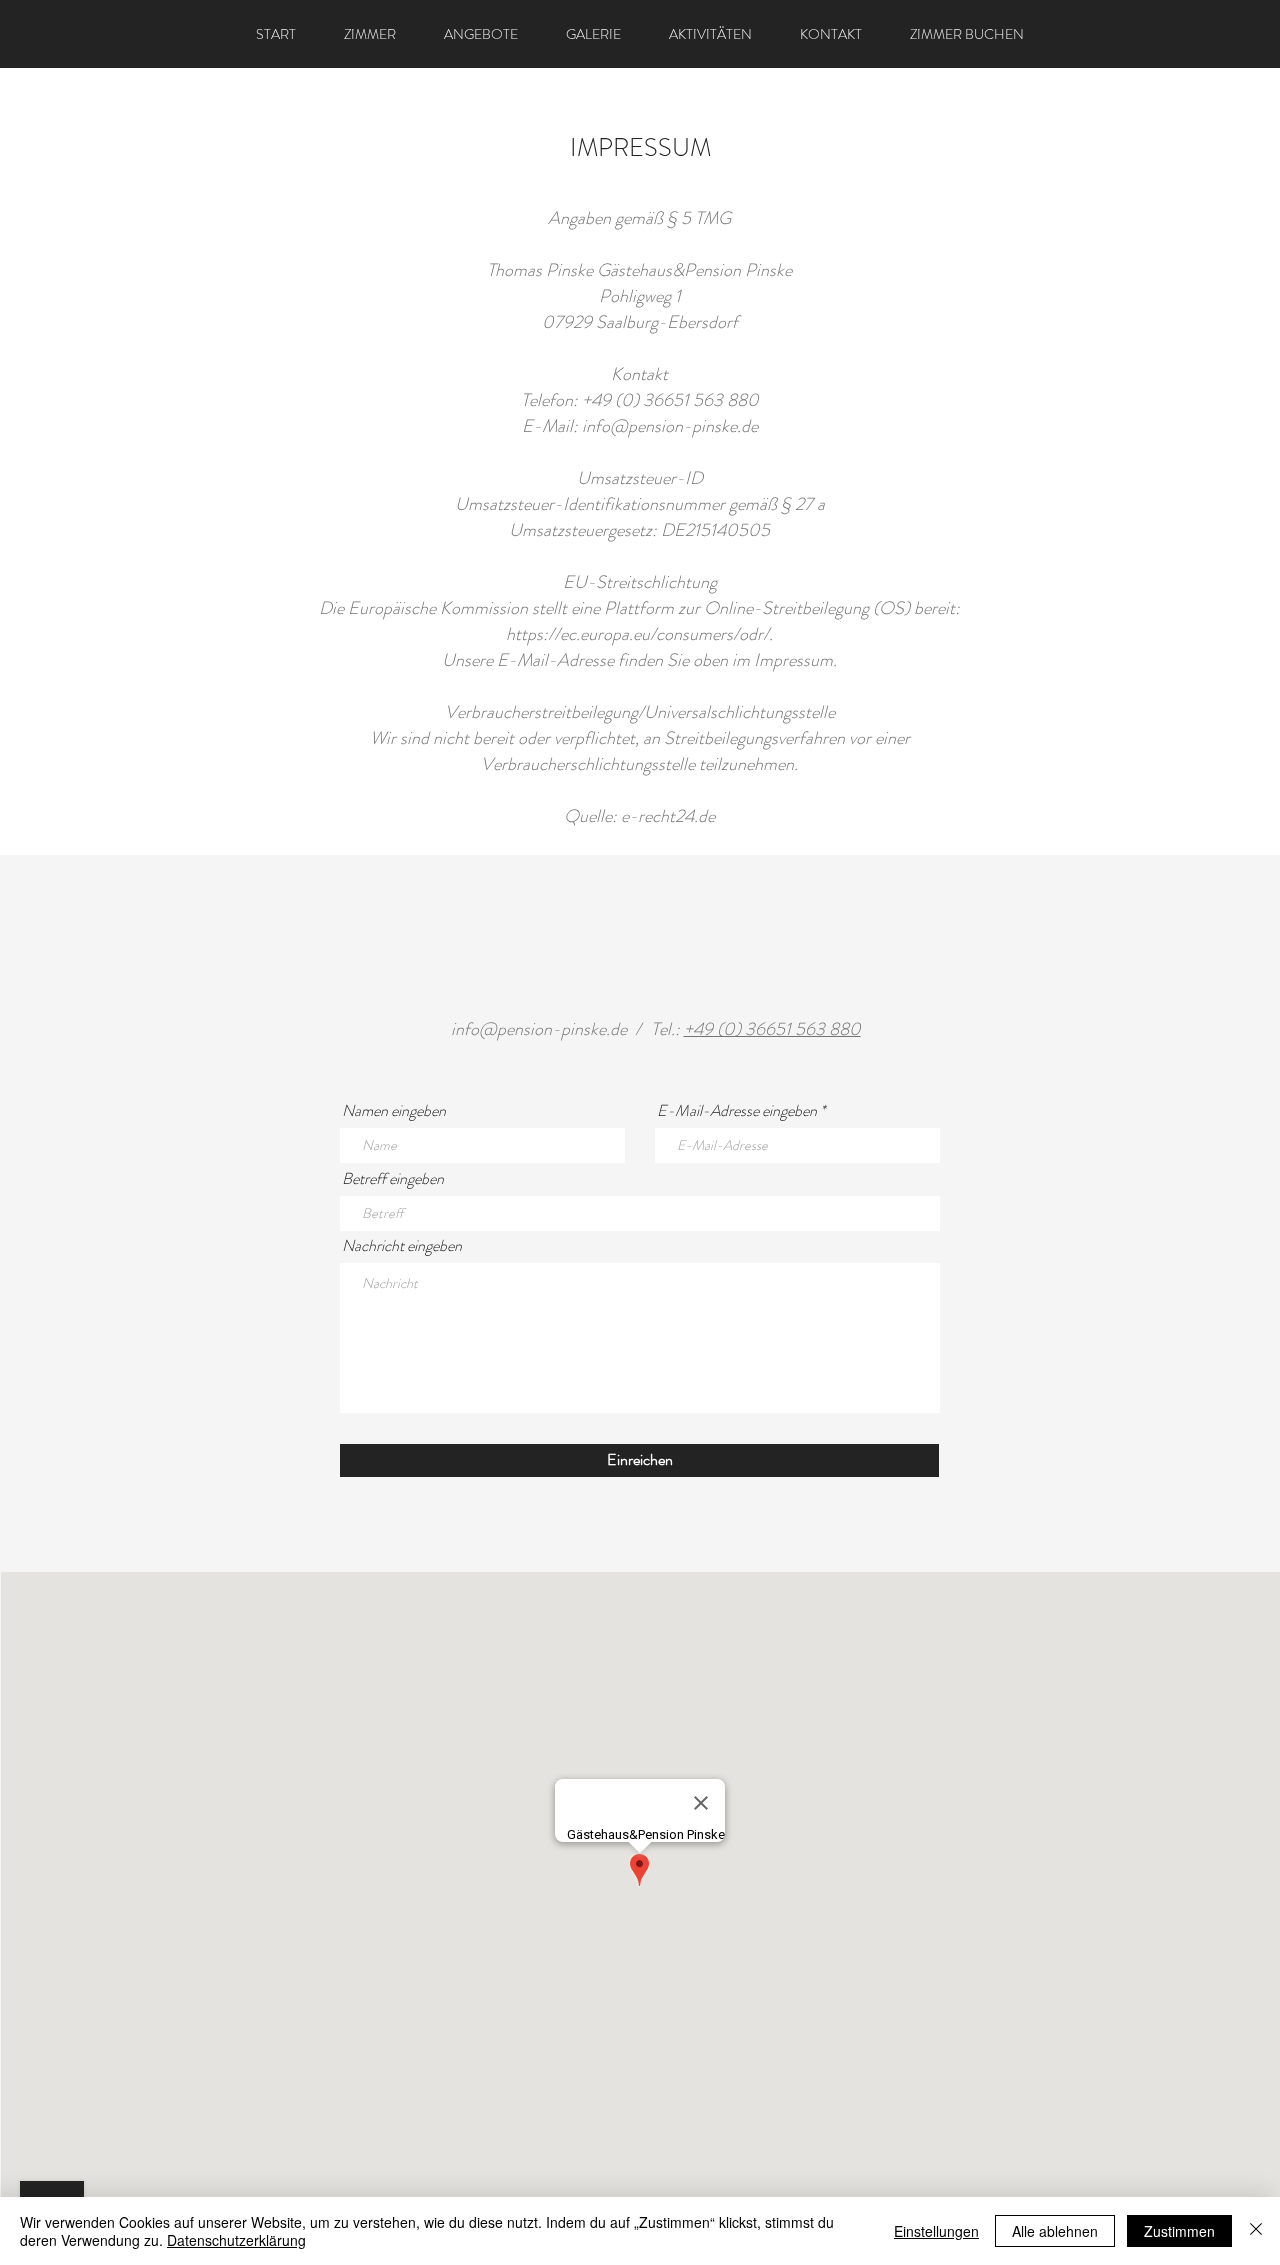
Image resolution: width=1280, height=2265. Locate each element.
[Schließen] (1256, 2231)
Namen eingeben (394, 1111)
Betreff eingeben (393, 1179)
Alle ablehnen (1055, 2231)
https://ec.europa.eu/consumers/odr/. (639, 634)
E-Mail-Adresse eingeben (737, 1111)
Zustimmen (1179, 2231)
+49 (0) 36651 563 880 (772, 1029)
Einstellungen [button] (936, 2231)
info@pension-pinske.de (670, 426)
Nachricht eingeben (402, 1246)
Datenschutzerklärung (236, 2240)
